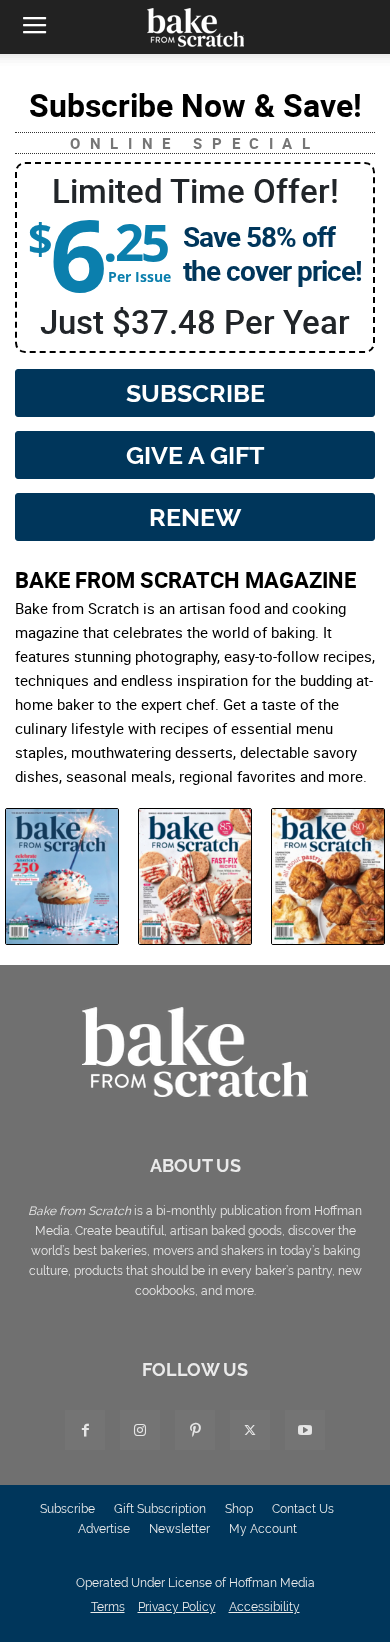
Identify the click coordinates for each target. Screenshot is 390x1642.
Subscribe (67, 1509)
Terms (108, 1607)
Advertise (104, 1529)
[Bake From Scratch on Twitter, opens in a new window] (250, 1430)
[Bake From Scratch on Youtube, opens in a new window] (305, 1430)
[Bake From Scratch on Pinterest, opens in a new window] (195, 1430)
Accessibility (264, 1607)
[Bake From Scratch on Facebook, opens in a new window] (85, 1430)
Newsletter (179, 1529)
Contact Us (303, 1509)
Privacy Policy (177, 1607)
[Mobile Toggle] (34, 27)
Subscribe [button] (195, 393)
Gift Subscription (160, 1509)
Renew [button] (195, 517)
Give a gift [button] (195, 455)
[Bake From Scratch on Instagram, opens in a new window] (140, 1430)
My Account (263, 1529)
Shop (239, 1509)
